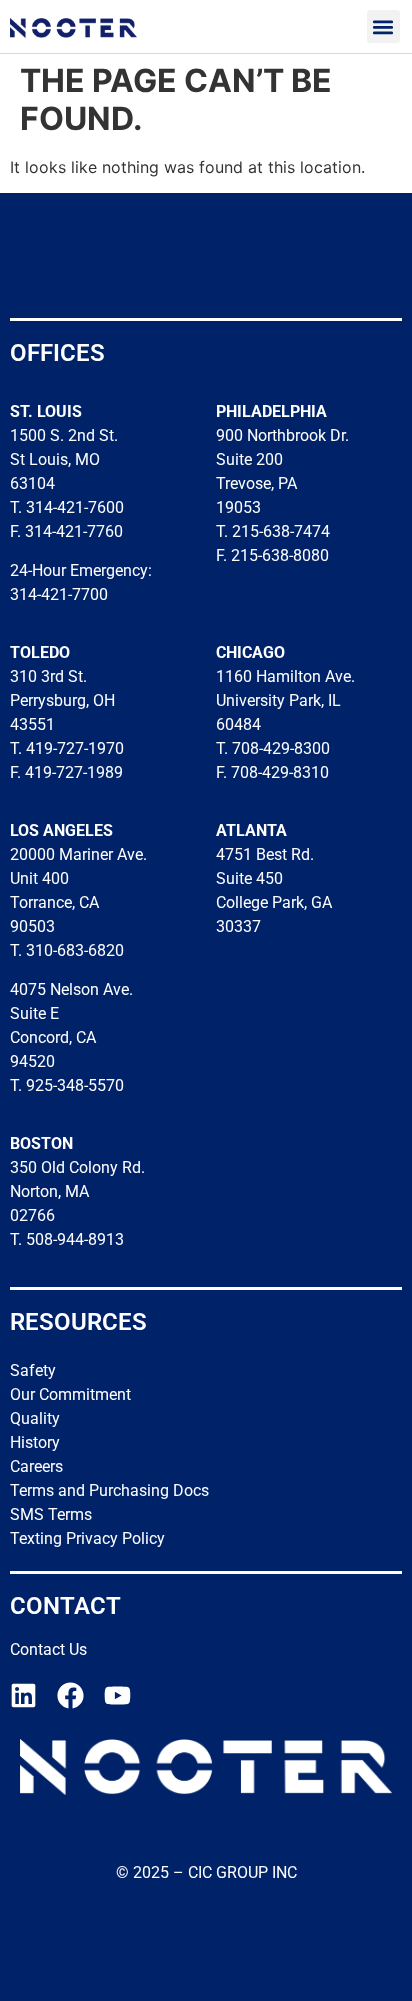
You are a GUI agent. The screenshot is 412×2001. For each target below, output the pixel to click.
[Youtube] (117, 1695)
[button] (383, 26)
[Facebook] (70, 1695)
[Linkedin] (23, 1695)
